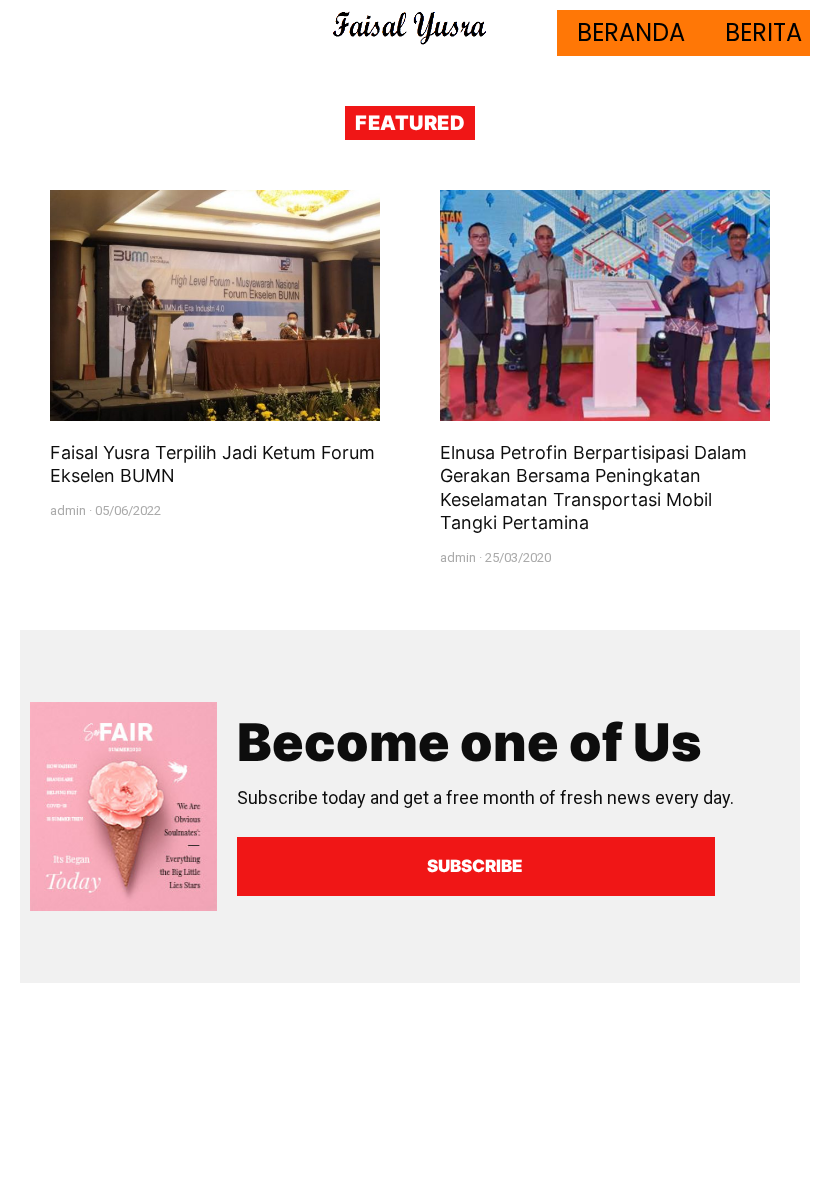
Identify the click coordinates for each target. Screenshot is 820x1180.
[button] (476, 866)
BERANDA (631, 32)
